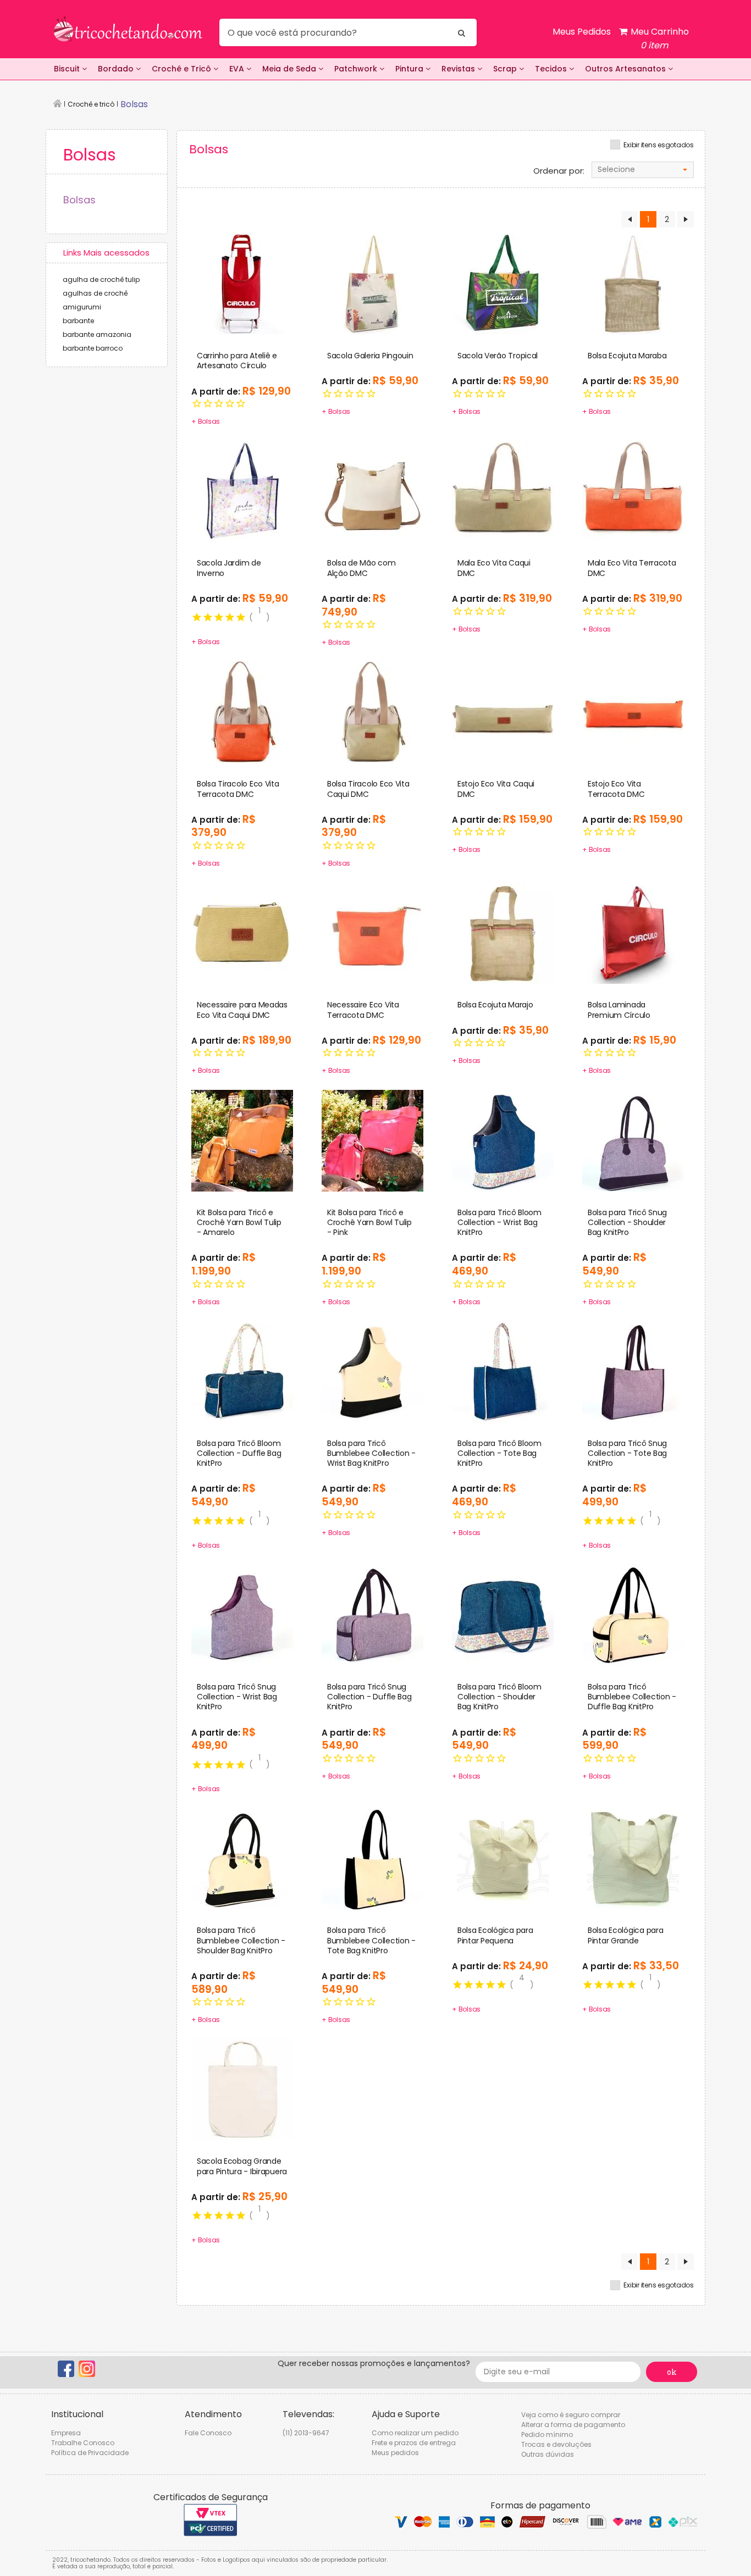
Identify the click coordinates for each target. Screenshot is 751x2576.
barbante (78, 321)
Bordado (117, 69)
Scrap (506, 69)
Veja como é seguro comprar (571, 2415)
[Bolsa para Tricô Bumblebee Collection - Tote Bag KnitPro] (372, 1858)
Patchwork (357, 69)
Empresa (66, 2433)
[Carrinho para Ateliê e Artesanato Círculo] (242, 284)
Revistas (459, 69)
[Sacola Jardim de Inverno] (242, 491)
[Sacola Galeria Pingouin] (372, 284)
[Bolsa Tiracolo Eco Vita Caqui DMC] (372, 712)
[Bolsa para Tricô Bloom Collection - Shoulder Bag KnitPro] (503, 1614)
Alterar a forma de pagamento (573, 2425)
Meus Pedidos (582, 32)
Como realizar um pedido (415, 2433)
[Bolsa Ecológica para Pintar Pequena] (503, 1858)
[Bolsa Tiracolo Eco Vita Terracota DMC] (242, 712)
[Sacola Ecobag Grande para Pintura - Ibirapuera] (242, 2089)
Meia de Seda (290, 69)
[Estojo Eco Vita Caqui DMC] (503, 712)
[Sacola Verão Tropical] (503, 284)
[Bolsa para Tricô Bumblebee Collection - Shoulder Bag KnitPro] (242, 1858)
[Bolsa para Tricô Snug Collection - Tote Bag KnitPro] (633, 1371)
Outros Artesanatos (626, 69)
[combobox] (643, 170)
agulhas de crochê (95, 293)
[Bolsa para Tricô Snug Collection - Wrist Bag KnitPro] (242, 1614)
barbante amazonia (97, 334)
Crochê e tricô (91, 104)
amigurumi (82, 307)
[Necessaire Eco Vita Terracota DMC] (372, 933)
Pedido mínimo (547, 2434)
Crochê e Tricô (183, 69)
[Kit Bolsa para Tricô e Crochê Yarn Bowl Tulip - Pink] (372, 1140)
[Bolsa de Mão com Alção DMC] (372, 491)
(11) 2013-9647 (306, 2433)
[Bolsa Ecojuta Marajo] (503, 933)
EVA (238, 69)
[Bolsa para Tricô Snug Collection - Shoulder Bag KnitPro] (633, 1140)
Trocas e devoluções (556, 2444)
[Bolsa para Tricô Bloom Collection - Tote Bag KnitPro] (503, 1371)
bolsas (134, 104)
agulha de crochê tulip (101, 279)
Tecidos (552, 69)
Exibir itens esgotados (659, 145)
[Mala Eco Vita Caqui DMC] (503, 491)
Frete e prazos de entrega (414, 2443)
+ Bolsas (206, 421)
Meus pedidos (395, 2453)
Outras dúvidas (548, 2454)
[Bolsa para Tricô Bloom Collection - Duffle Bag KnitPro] (242, 1371)
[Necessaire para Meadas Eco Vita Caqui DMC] (242, 933)
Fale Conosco (208, 2433)
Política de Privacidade (90, 2453)
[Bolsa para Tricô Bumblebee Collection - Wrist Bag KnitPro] (372, 1371)
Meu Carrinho (659, 38)
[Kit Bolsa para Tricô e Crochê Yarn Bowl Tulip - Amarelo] (242, 1140)
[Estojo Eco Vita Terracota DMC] (633, 712)
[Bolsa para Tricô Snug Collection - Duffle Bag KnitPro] (372, 1614)
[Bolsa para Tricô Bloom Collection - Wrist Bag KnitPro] (503, 1140)
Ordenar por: (559, 171)
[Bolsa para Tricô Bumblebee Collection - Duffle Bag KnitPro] (633, 1614)
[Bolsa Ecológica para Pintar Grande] (633, 1858)
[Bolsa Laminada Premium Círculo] (633, 933)
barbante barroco (93, 348)
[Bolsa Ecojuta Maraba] (633, 284)
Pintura (410, 69)
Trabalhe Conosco (83, 2443)
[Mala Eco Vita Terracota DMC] (633, 491)
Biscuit (68, 69)
